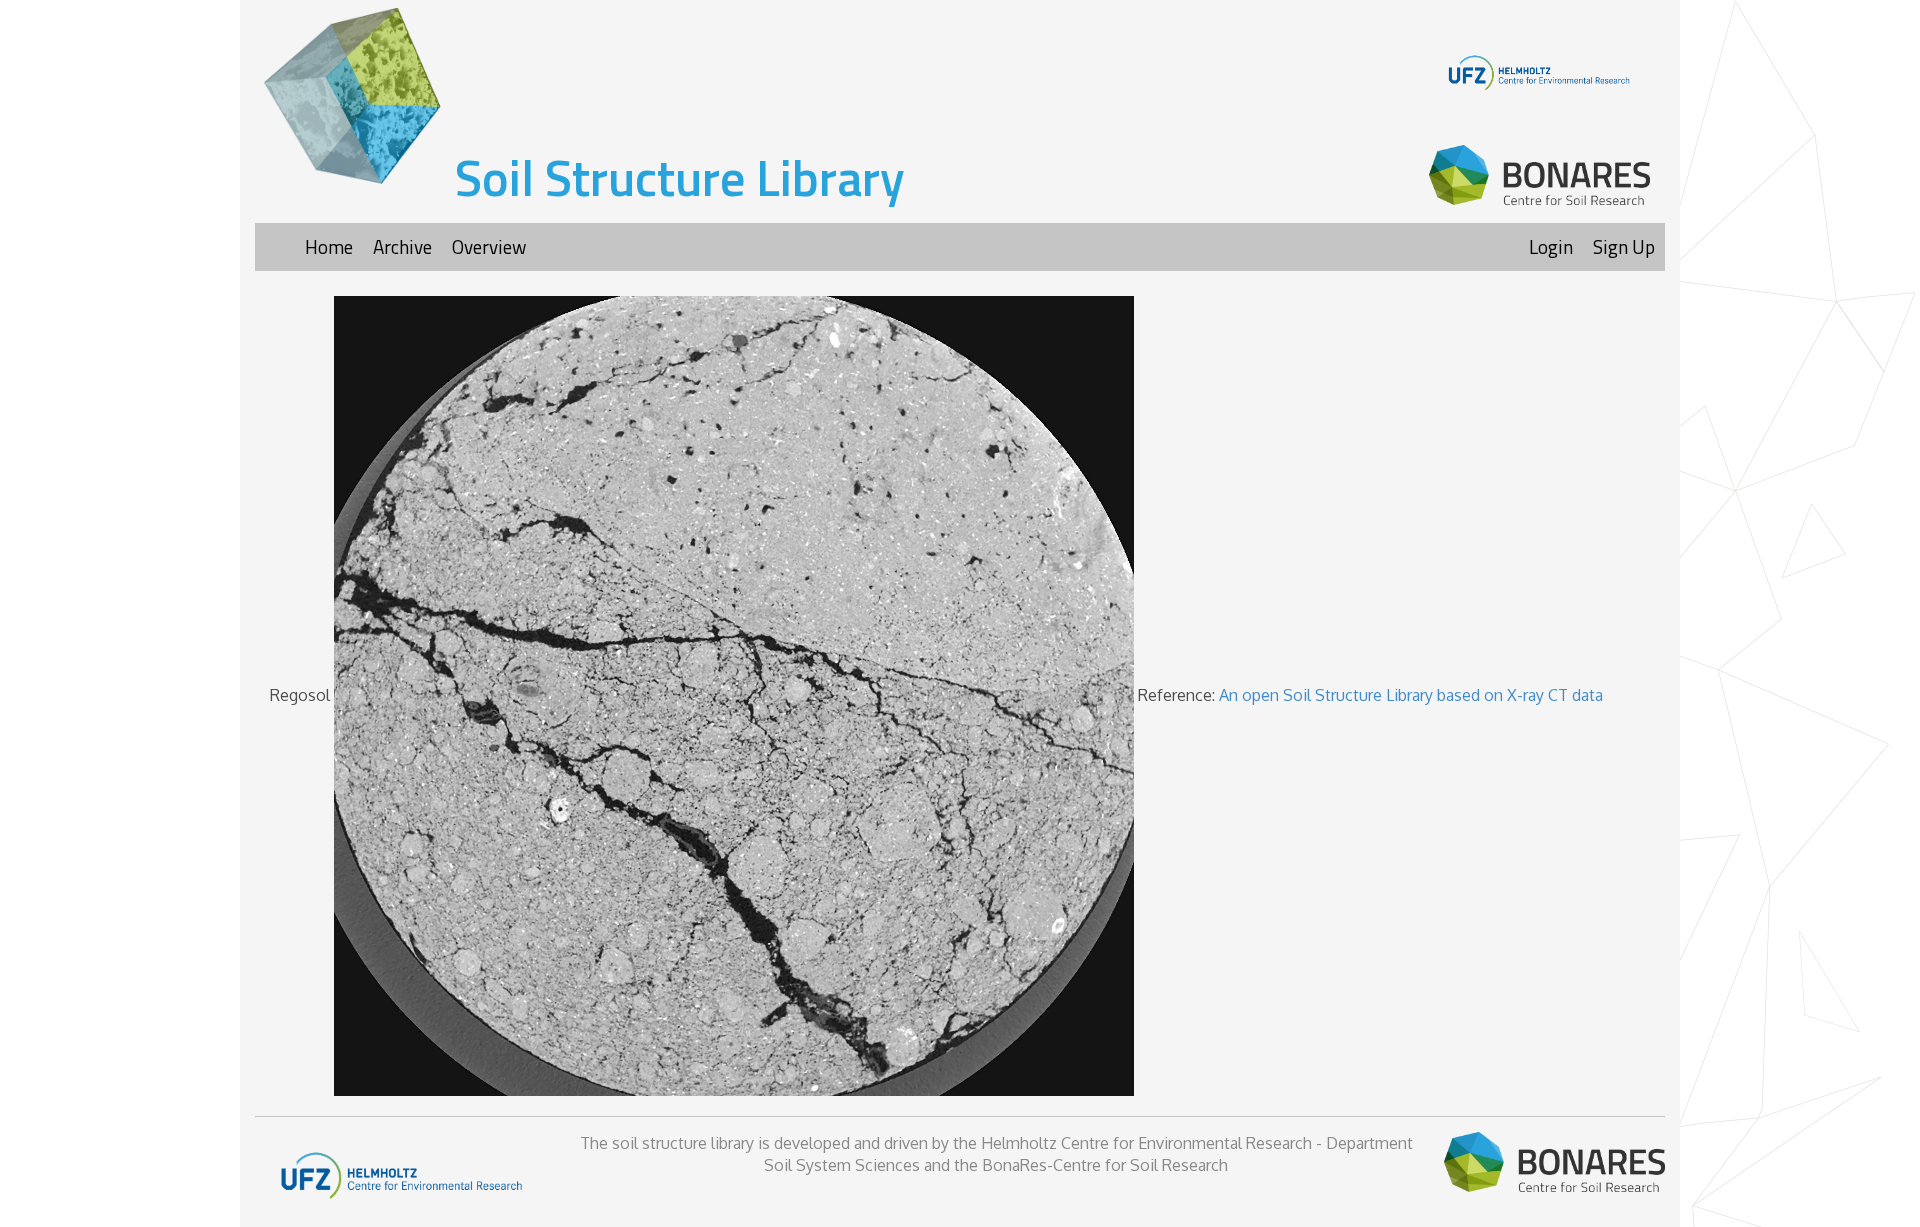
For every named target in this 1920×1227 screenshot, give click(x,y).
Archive (402, 246)
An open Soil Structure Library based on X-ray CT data (1411, 694)
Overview (489, 246)
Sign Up (1624, 246)
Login (1551, 246)
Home (329, 246)
